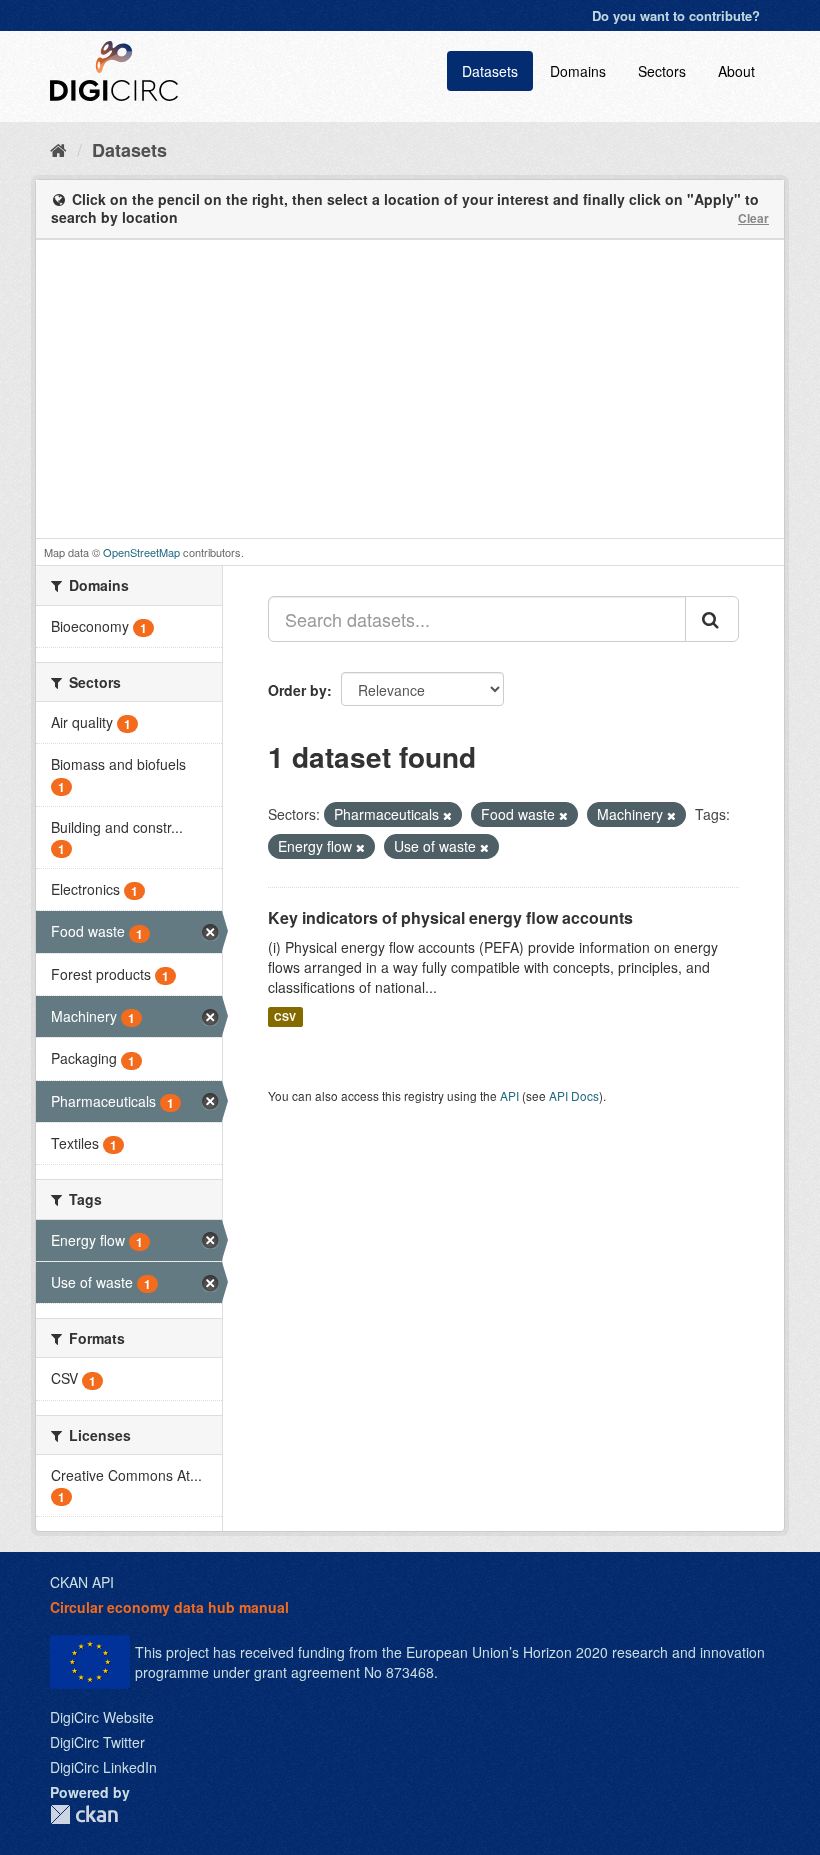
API (509, 1095)
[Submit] (712, 619)
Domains (578, 71)
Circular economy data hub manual (169, 1607)
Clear (753, 218)
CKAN (84, 1814)
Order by (297, 690)
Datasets (490, 71)
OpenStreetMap (141, 552)
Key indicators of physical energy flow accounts (450, 917)
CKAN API (82, 1582)
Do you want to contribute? (676, 15)
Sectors (662, 71)
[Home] (58, 149)
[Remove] (447, 815)
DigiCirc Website (102, 1717)
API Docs (574, 1095)
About (736, 71)
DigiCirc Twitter (97, 1742)
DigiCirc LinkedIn (103, 1767)
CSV (285, 1016)
